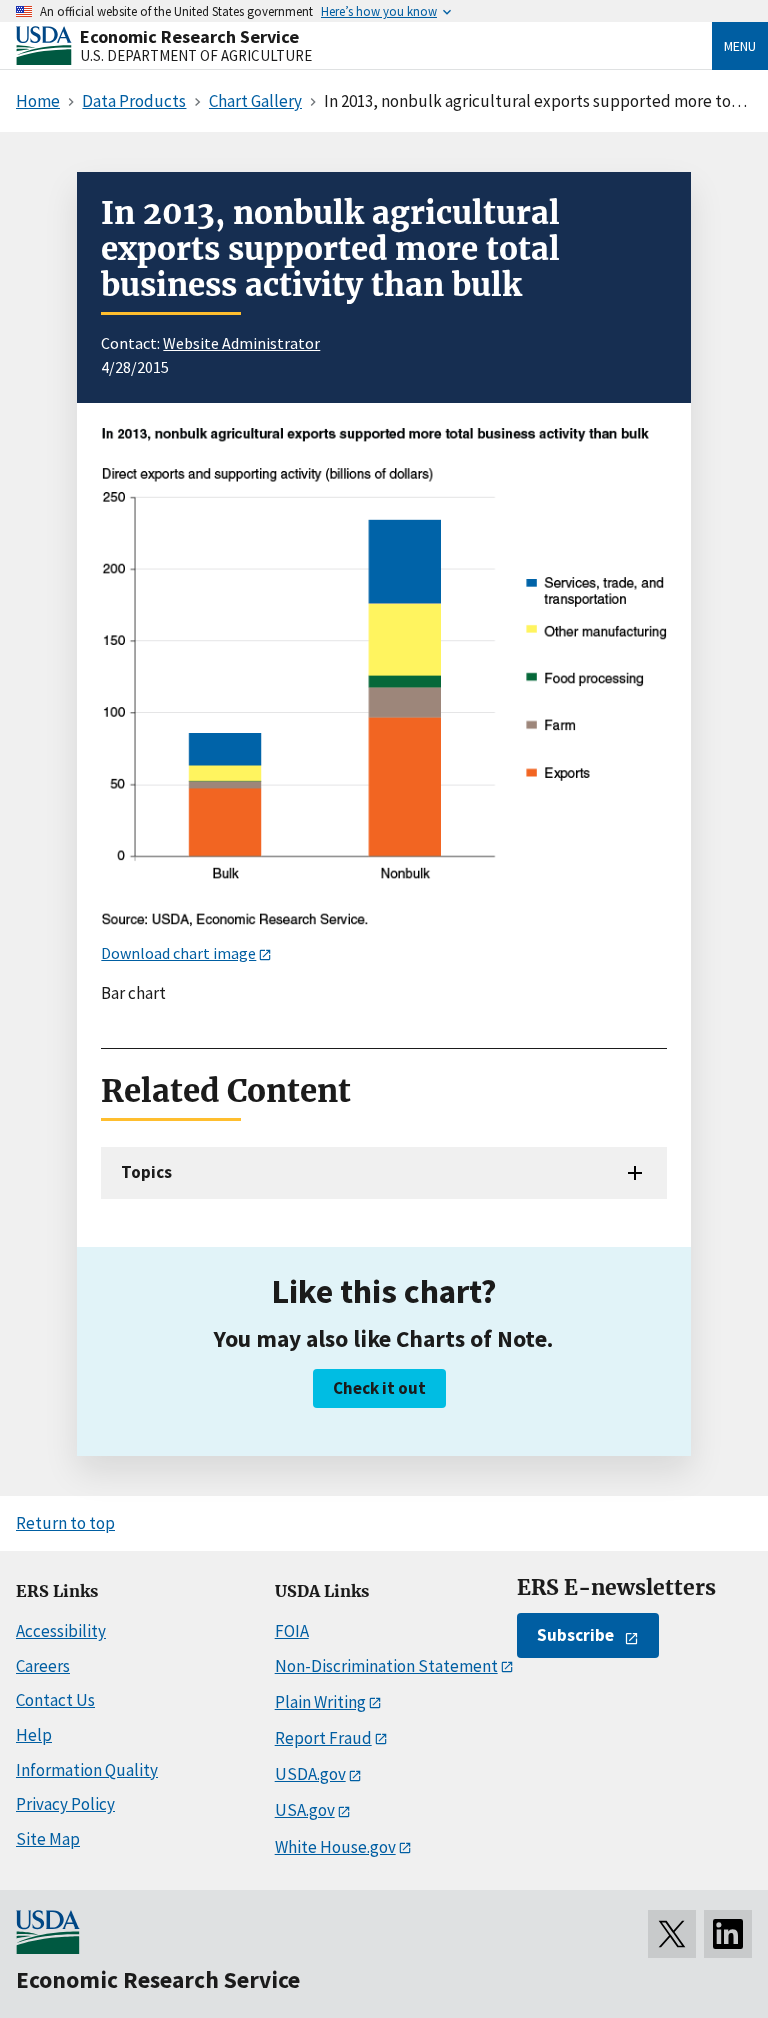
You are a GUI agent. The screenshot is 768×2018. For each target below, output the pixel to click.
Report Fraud (323, 1738)
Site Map (48, 1839)
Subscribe (575, 1635)
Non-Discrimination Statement (386, 1666)
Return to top (65, 1523)
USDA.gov (310, 1774)
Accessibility (61, 1631)
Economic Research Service (189, 36)
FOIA (292, 1631)
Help (34, 1735)
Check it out (379, 1388)
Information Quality (87, 1770)
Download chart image (178, 953)
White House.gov (335, 1847)
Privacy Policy (65, 1804)
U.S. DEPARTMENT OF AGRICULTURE (196, 55)
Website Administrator (241, 343)
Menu (740, 46)
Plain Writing (320, 1702)
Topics (146, 1172)
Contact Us (55, 1700)
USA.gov (305, 1810)
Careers (43, 1666)
